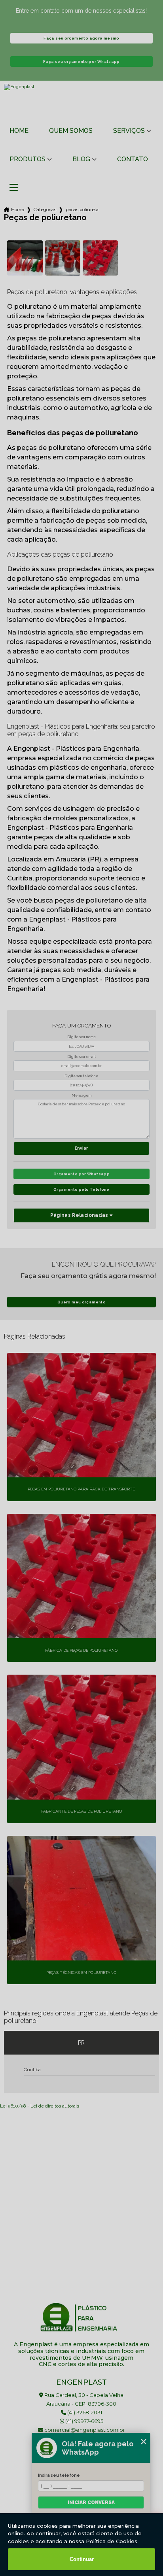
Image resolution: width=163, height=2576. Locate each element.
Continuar (82, 2559)
